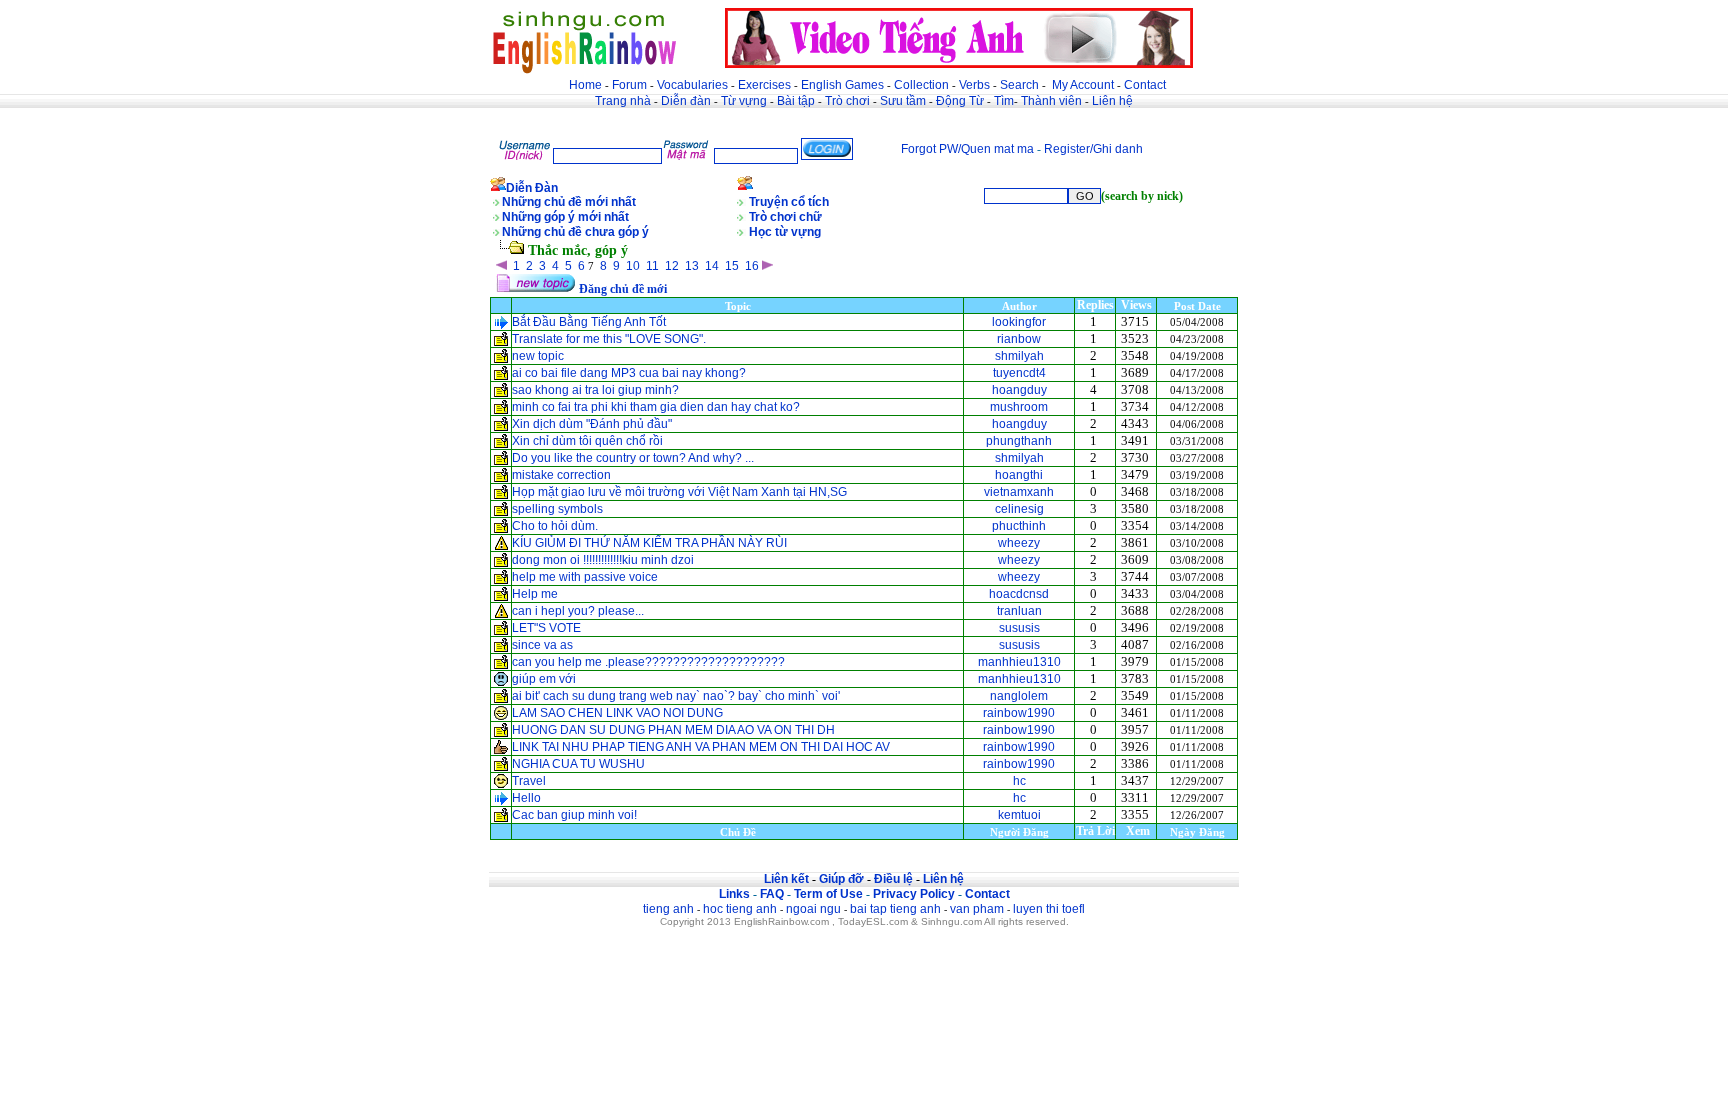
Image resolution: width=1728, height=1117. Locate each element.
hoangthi (1019, 475)
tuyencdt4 (1019, 373)
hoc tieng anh (740, 909)
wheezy (1019, 543)
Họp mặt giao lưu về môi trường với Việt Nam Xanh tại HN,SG (679, 492)
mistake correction (561, 475)
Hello (526, 798)
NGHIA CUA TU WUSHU (578, 764)
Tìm (1004, 101)
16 (752, 266)
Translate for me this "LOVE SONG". (609, 339)
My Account (1083, 85)
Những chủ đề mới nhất (569, 202)
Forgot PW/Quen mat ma (967, 149)
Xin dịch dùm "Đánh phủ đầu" (592, 424)
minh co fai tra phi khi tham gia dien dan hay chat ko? (656, 407)
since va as (542, 645)
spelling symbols (559, 509)
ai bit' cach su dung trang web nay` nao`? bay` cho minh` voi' (676, 696)
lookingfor (1019, 322)
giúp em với (544, 679)
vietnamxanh (1019, 492)
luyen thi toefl (1049, 909)
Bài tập (796, 101)
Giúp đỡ (841, 879)
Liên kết (786, 879)
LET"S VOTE (546, 628)
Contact (1145, 85)
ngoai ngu (813, 909)
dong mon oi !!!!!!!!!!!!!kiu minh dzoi (603, 560)
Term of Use (828, 894)
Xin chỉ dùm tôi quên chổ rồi (587, 441)
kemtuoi (1019, 815)
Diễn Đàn (532, 188)
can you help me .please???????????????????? (648, 662)
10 (633, 266)
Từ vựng (744, 101)
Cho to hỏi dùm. (555, 526)
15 (732, 266)
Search (1019, 85)
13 (692, 266)
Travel (529, 781)
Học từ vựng (785, 232)
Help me (535, 594)
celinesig (1019, 509)
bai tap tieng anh (895, 909)
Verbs (974, 85)
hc (1019, 781)
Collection (921, 85)
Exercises (764, 85)
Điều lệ (893, 879)
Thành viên (1051, 101)
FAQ (772, 894)
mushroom (1019, 407)
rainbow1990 (1019, 713)
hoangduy (1019, 390)
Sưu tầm (903, 101)
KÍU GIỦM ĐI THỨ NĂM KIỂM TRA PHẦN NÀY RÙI (649, 543)
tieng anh (668, 909)
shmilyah (1019, 356)
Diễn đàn (686, 101)
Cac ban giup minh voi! (574, 815)
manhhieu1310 (1019, 662)
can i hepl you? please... (578, 611)
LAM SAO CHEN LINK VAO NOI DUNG (617, 713)
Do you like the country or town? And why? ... (633, 458)
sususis (1019, 628)
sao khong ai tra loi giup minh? (595, 390)
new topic (538, 356)
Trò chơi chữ (785, 217)
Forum (629, 85)
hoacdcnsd (1019, 594)
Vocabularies (692, 85)
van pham (977, 909)
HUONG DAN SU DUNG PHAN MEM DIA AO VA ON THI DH (673, 730)
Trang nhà (623, 101)
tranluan (1019, 611)
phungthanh (1019, 441)
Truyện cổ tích (789, 202)
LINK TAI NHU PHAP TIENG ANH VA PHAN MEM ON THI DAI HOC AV (701, 747)
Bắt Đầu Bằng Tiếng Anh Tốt (589, 322)
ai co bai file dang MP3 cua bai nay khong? (629, 373)
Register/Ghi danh (1093, 149)
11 (652, 266)
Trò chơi (849, 101)
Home (585, 85)
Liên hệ (1112, 101)
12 (672, 266)
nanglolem (1019, 696)
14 (712, 266)
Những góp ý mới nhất (565, 217)
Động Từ (960, 101)
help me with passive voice (585, 577)
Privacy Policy (914, 894)
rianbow (1019, 339)
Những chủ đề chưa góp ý (575, 232)
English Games (842, 85)
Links (734, 894)
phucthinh (1019, 526)
